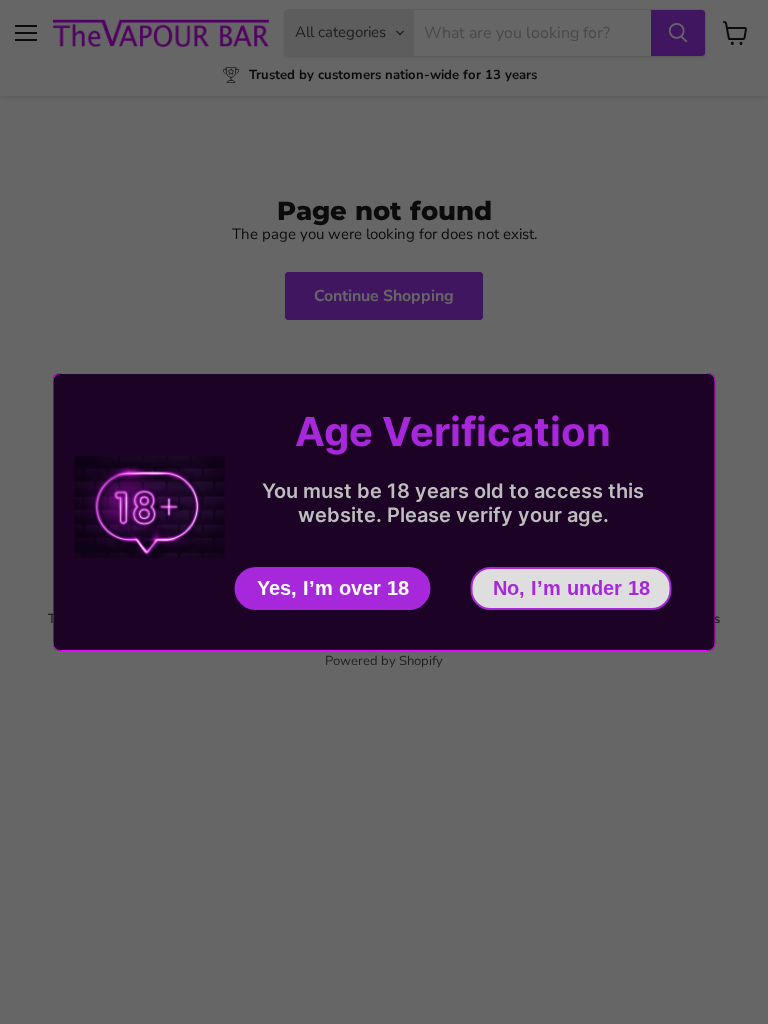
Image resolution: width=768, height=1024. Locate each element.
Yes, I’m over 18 (333, 588)
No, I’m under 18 (571, 588)
